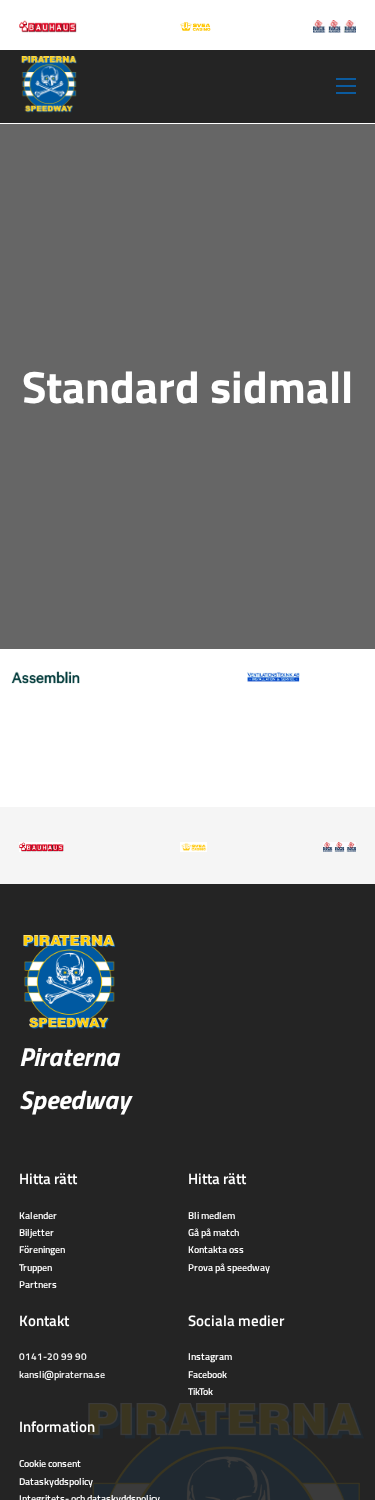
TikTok (200, 1391)
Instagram (210, 1356)
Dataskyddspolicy (56, 1481)
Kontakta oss (216, 1249)
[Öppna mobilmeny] (346, 86)
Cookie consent (50, 1463)
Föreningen (42, 1249)
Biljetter (36, 1232)
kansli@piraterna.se (62, 1374)
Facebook (207, 1374)
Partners (38, 1284)
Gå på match (213, 1232)
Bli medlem (211, 1215)
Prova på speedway (229, 1267)
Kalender (38, 1215)
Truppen (35, 1267)
